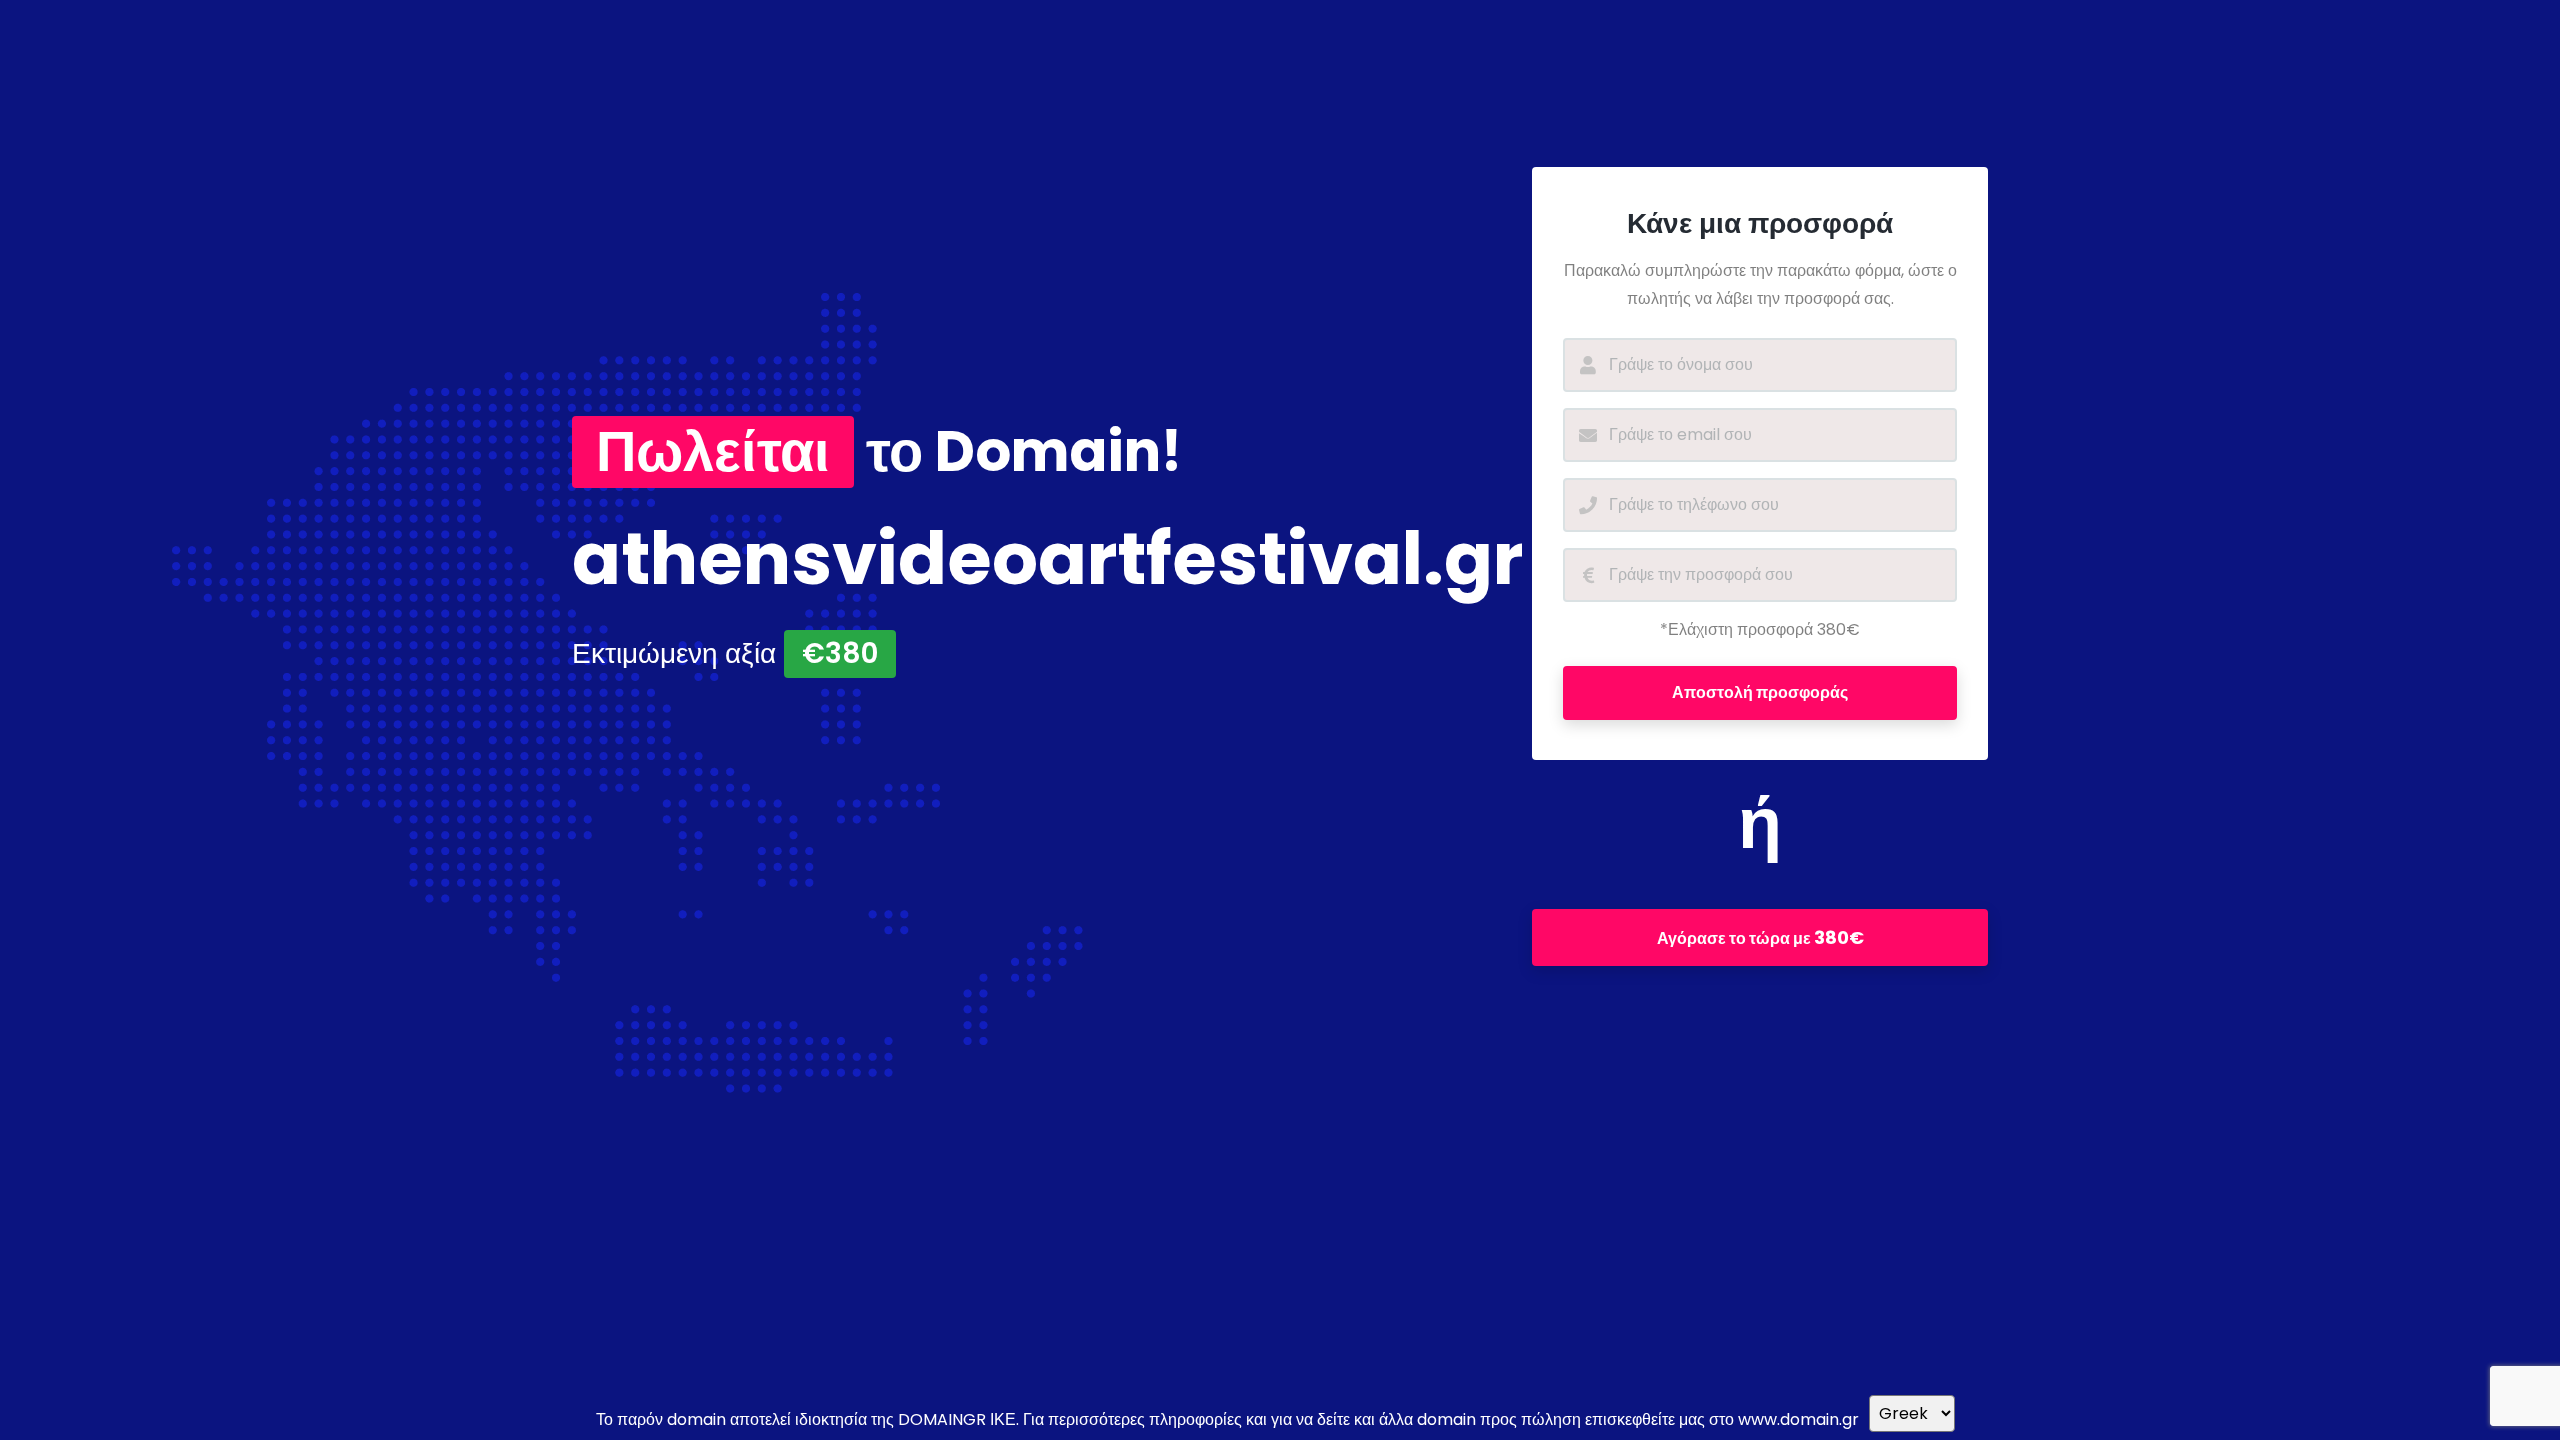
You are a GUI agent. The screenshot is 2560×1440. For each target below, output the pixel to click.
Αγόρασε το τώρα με (1760, 937)
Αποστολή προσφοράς (1760, 692)
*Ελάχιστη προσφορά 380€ (1760, 629)
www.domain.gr (1798, 1419)
